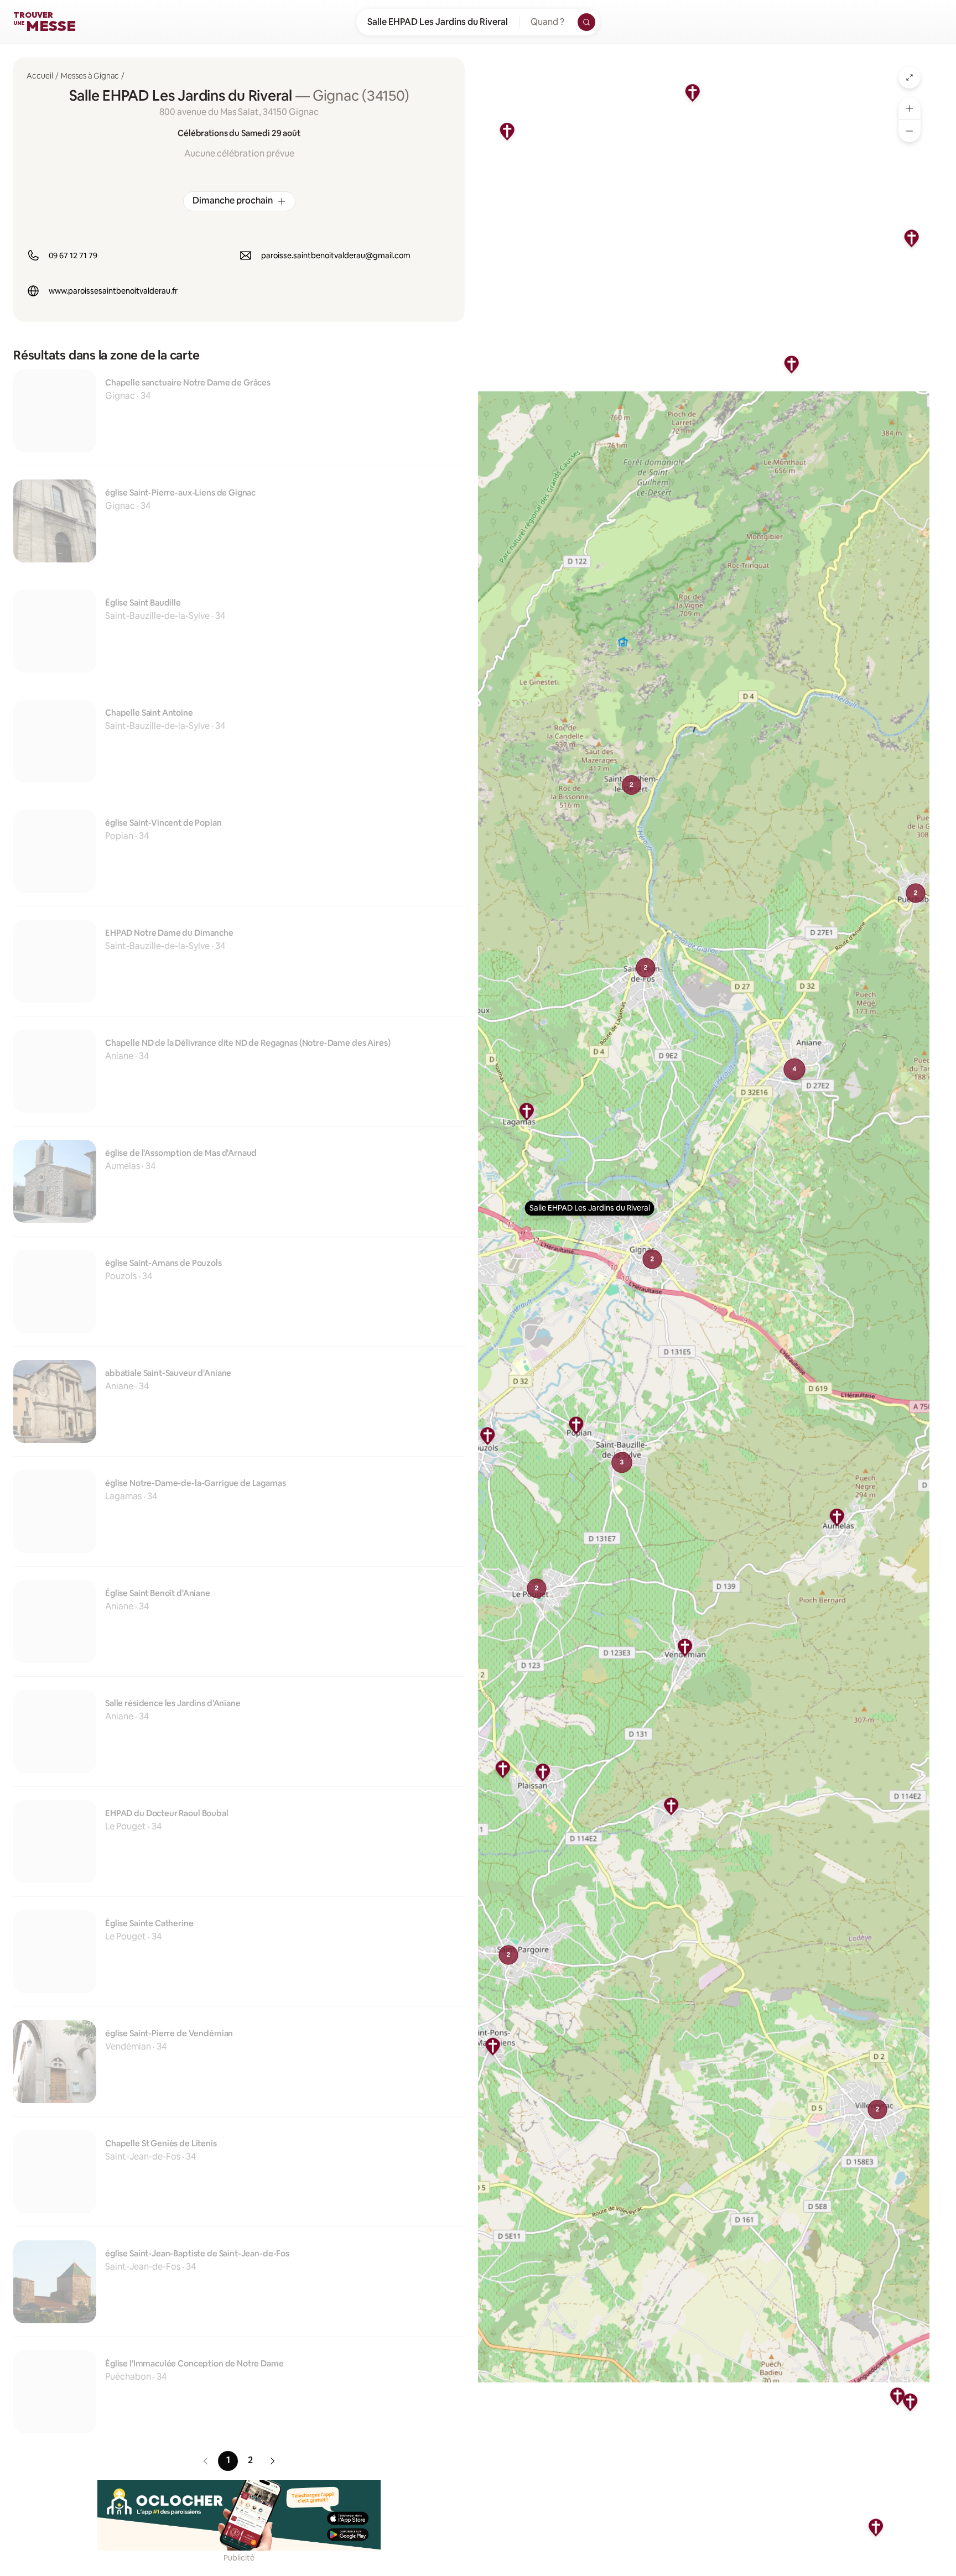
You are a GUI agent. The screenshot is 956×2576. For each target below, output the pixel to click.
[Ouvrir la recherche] (586, 22)
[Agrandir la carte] (910, 77)
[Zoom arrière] (910, 131)
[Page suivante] (272, 2461)
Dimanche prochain (233, 200)
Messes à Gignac (90, 76)
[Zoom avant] (910, 108)
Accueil (40, 76)
